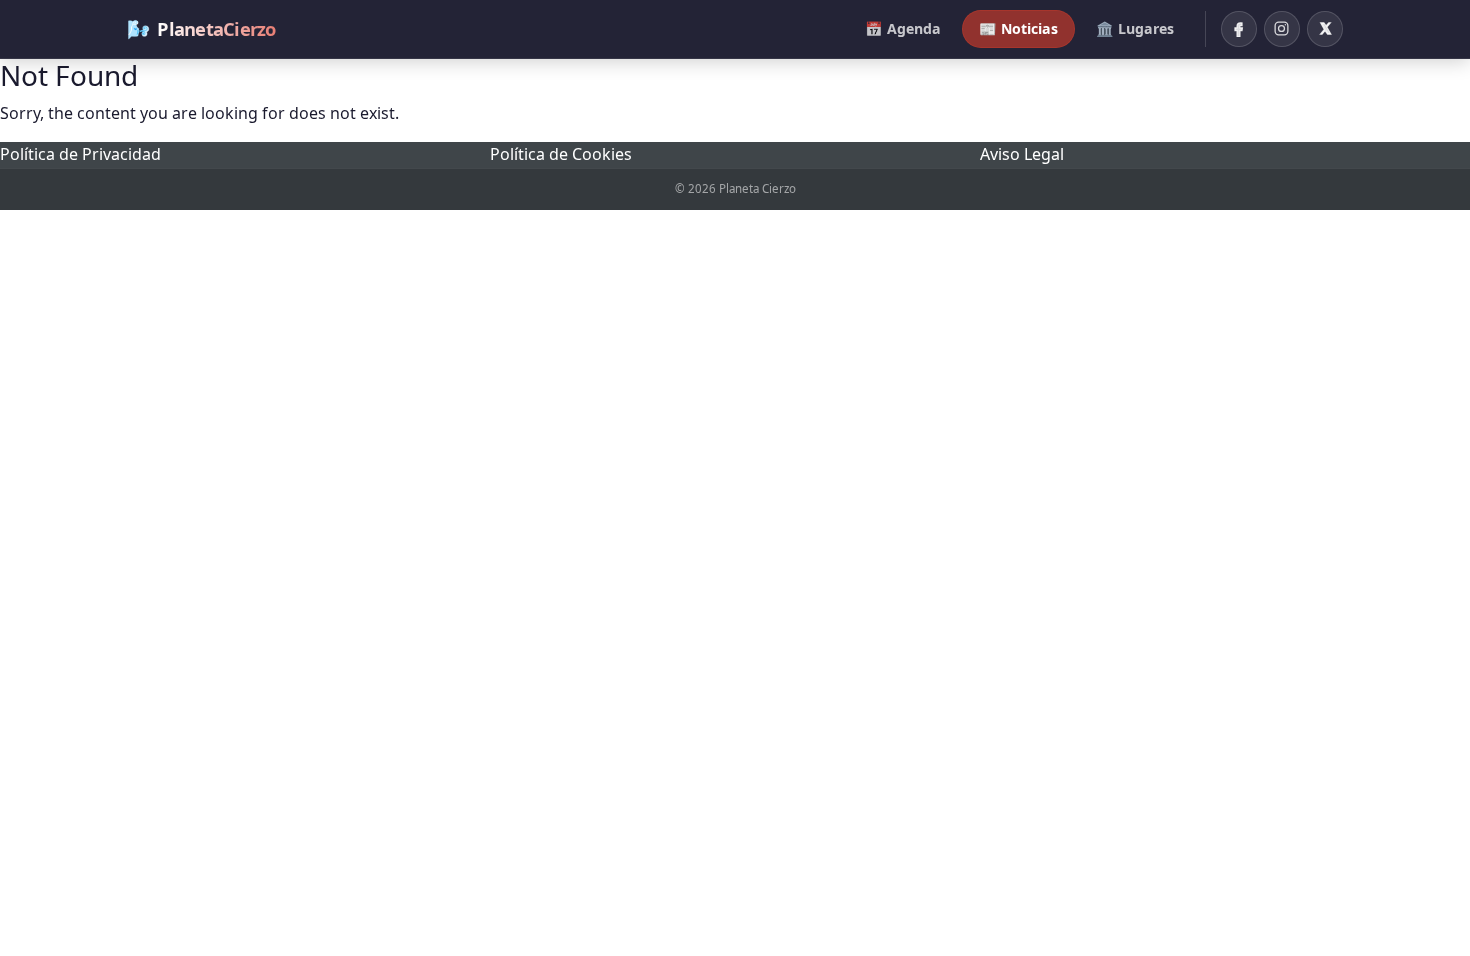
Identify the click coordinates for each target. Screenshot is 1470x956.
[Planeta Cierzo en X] (1325, 29)
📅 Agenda (903, 28)
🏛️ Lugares (1135, 28)
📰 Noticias (1018, 28)
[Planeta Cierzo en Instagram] (1282, 29)
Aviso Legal (1022, 154)
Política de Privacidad (80, 154)
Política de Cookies (561, 154)
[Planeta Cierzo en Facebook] (1239, 29)
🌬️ (201, 28)
